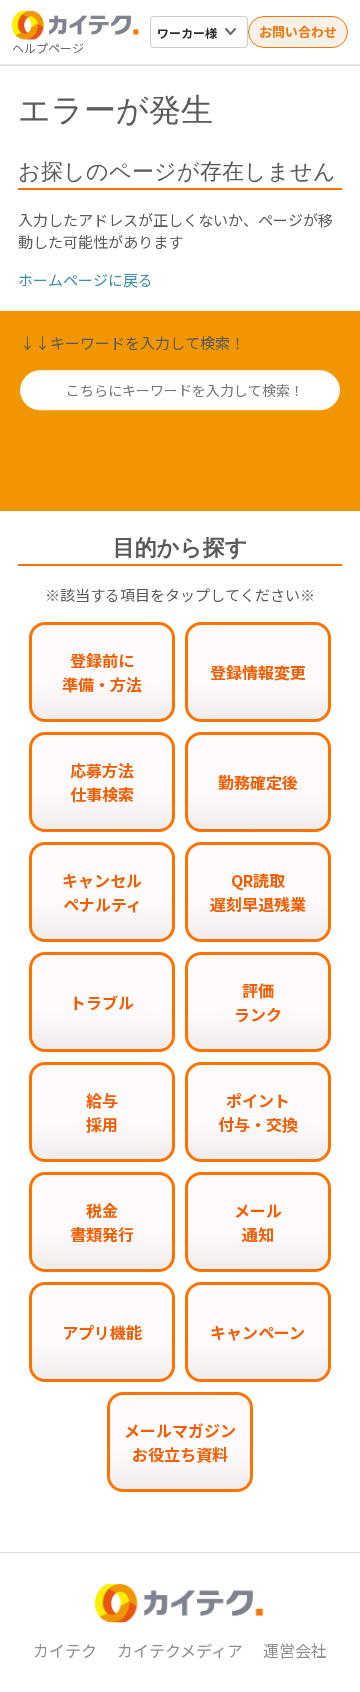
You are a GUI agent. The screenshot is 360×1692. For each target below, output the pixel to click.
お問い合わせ (298, 31)
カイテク (65, 1650)
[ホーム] (76, 25)
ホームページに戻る (85, 279)
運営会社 (295, 1650)
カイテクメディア (180, 1650)
